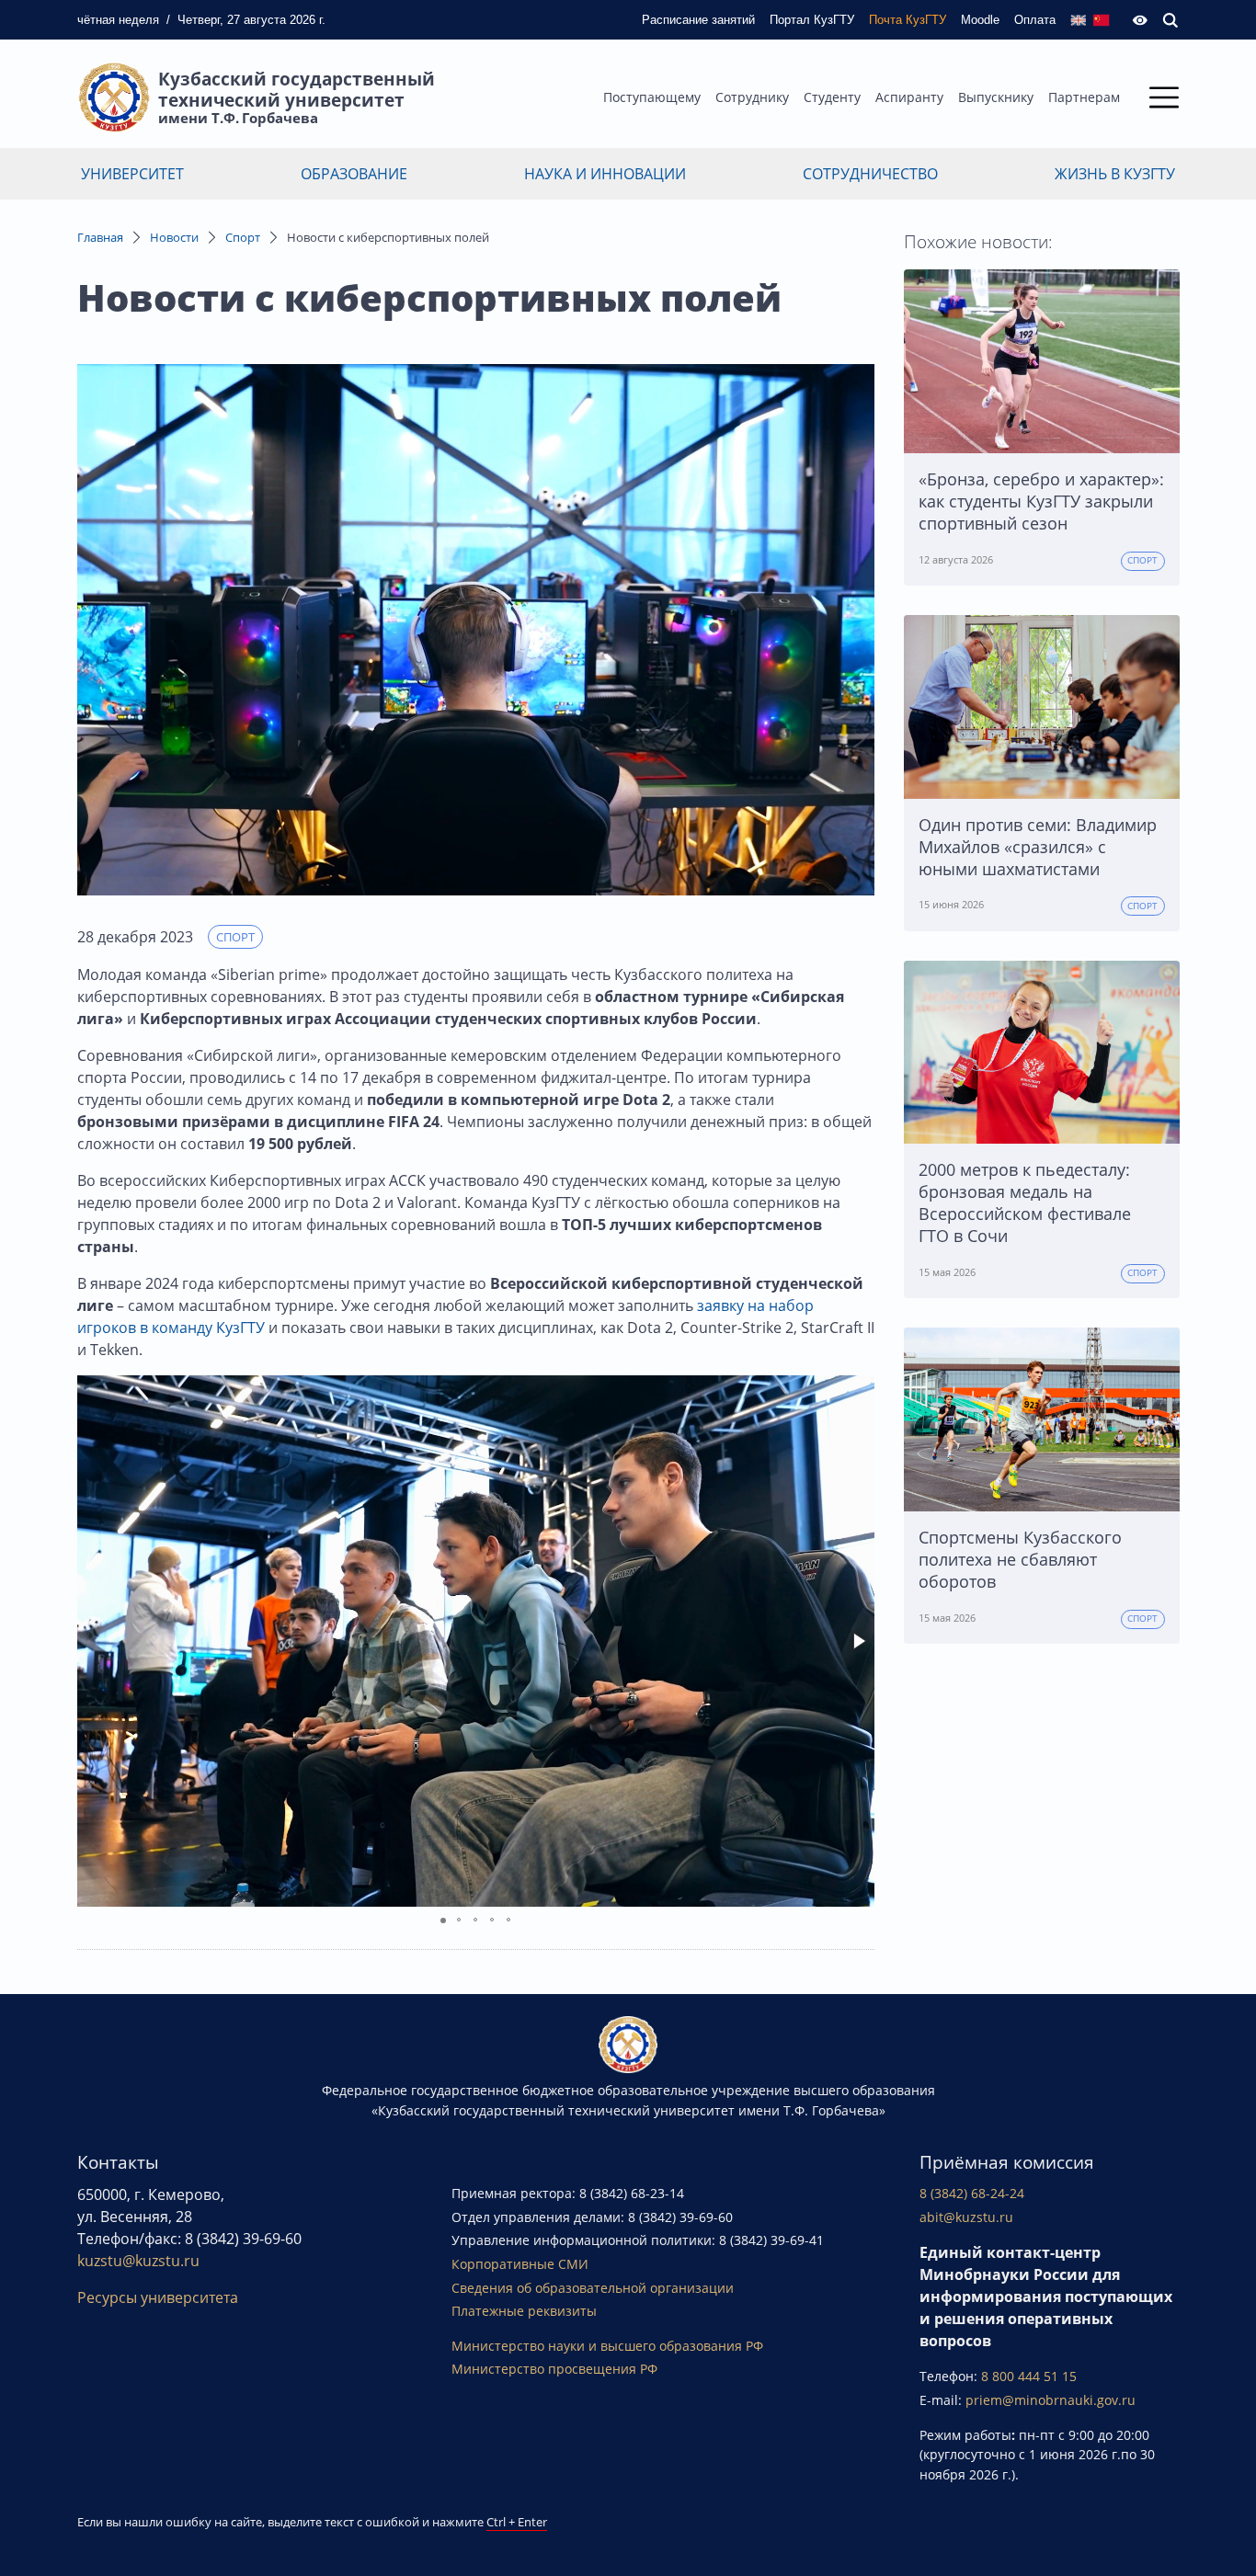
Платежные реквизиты (524, 2311)
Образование (354, 174)
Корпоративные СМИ (520, 2264)
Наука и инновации (605, 174)
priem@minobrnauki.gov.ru (1050, 2400)
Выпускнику (996, 97)
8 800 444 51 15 (1029, 2376)
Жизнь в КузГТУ (1115, 174)
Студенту (832, 97)
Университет (132, 174)
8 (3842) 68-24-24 (972, 2193)
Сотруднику (752, 97)
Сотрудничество (870, 174)
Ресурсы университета (158, 2297)
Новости (174, 237)
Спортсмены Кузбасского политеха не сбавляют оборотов (1020, 1559)
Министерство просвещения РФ (554, 2369)
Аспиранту (909, 97)
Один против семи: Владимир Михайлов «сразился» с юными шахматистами (1038, 847)
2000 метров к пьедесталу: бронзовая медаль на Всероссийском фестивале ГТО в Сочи (1025, 1203)
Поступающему (652, 97)
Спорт (243, 237)
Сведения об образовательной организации (593, 2288)
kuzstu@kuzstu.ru (138, 2261)
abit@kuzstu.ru (966, 2217)
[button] (858, 1641)
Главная (100, 237)
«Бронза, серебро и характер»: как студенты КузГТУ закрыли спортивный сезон (1041, 501)
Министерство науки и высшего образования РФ (607, 2346)
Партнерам (1084, 97)
